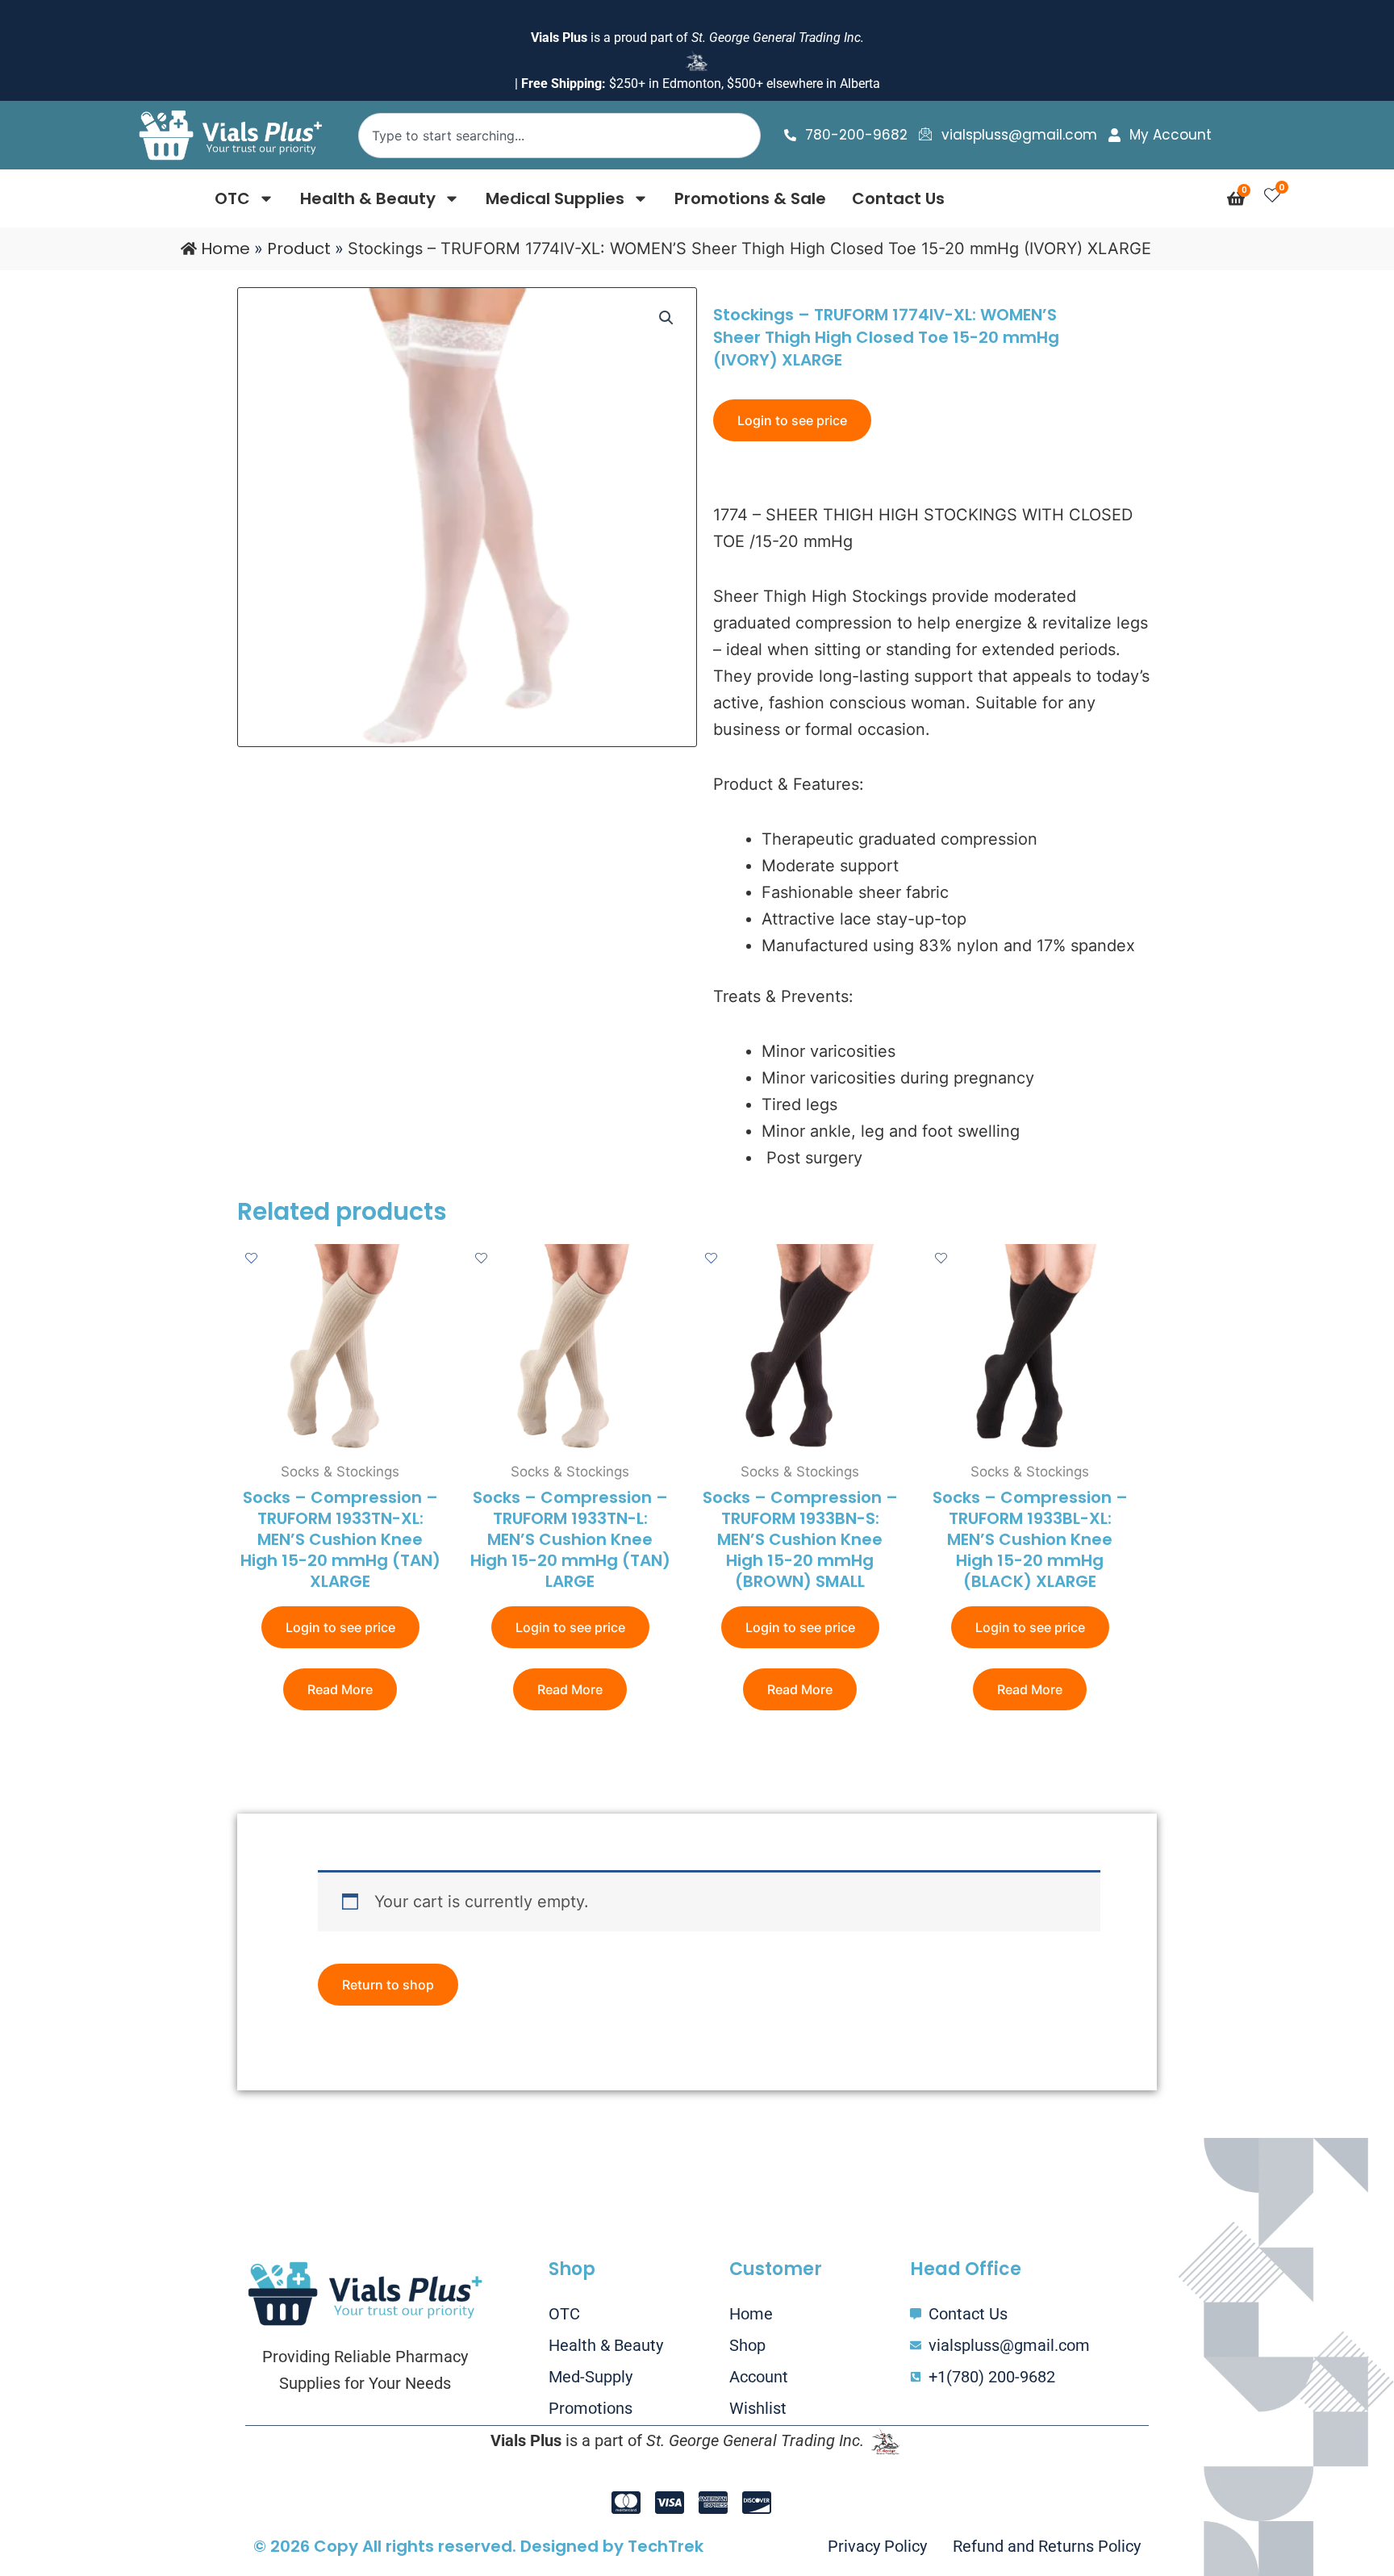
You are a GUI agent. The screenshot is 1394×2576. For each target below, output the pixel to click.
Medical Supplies (555, 198)
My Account (1171, 135)
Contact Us (898, 198)
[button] (666, 318)
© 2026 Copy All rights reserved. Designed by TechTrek (478, 2546)
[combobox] (560, 136)
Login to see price (792, 420)
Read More (340, 1689)
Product (299, 248)
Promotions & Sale (750, 198)
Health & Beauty (368, 198)
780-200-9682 (856, 135)
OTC (232, 198)
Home (225, 248)
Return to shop (388, 1985)
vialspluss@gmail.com (1019, 135)
